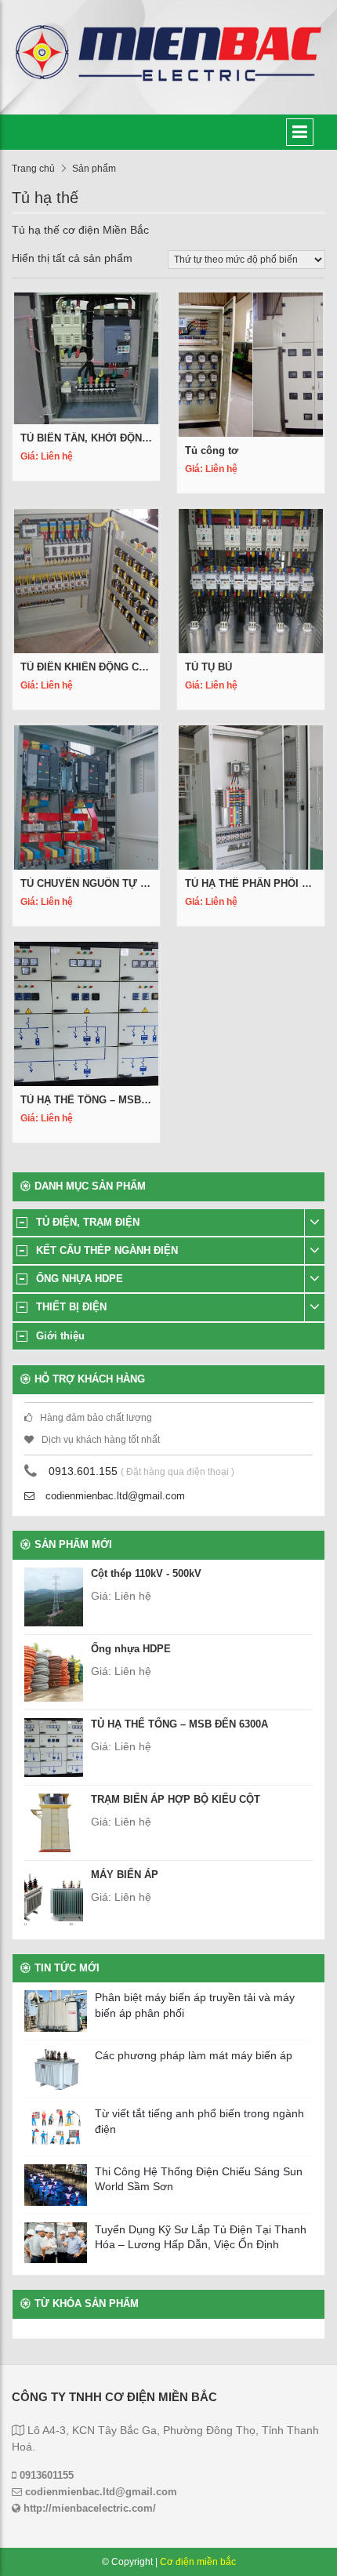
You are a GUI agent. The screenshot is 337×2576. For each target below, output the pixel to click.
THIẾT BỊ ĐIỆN (71, 1307)
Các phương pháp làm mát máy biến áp (194, 2055)
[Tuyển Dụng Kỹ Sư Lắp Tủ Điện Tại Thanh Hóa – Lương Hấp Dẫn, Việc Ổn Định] (56, 2243)
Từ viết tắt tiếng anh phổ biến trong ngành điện (199, 2121)
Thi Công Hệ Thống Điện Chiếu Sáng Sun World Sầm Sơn (199, 2179)
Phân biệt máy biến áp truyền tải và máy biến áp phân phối (195, 2005)
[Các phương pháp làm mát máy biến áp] (56, 2069)
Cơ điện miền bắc (198, 2562)
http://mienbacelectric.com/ (88, 2508)
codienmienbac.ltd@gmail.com (114, 1496)
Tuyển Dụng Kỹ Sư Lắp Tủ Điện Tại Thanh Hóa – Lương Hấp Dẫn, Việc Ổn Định (201, 2237)
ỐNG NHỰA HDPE (80, 1279)
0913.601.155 (83, 1471)
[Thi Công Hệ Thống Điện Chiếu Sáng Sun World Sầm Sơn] (56, 2185)
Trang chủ (33, 169)
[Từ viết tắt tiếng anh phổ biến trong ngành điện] (56, 2127)
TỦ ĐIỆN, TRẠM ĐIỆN (88, 1222)
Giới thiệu (60, 1336)
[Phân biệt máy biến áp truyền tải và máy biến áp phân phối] (56, 2011)
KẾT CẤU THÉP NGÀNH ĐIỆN (107, 1250)
